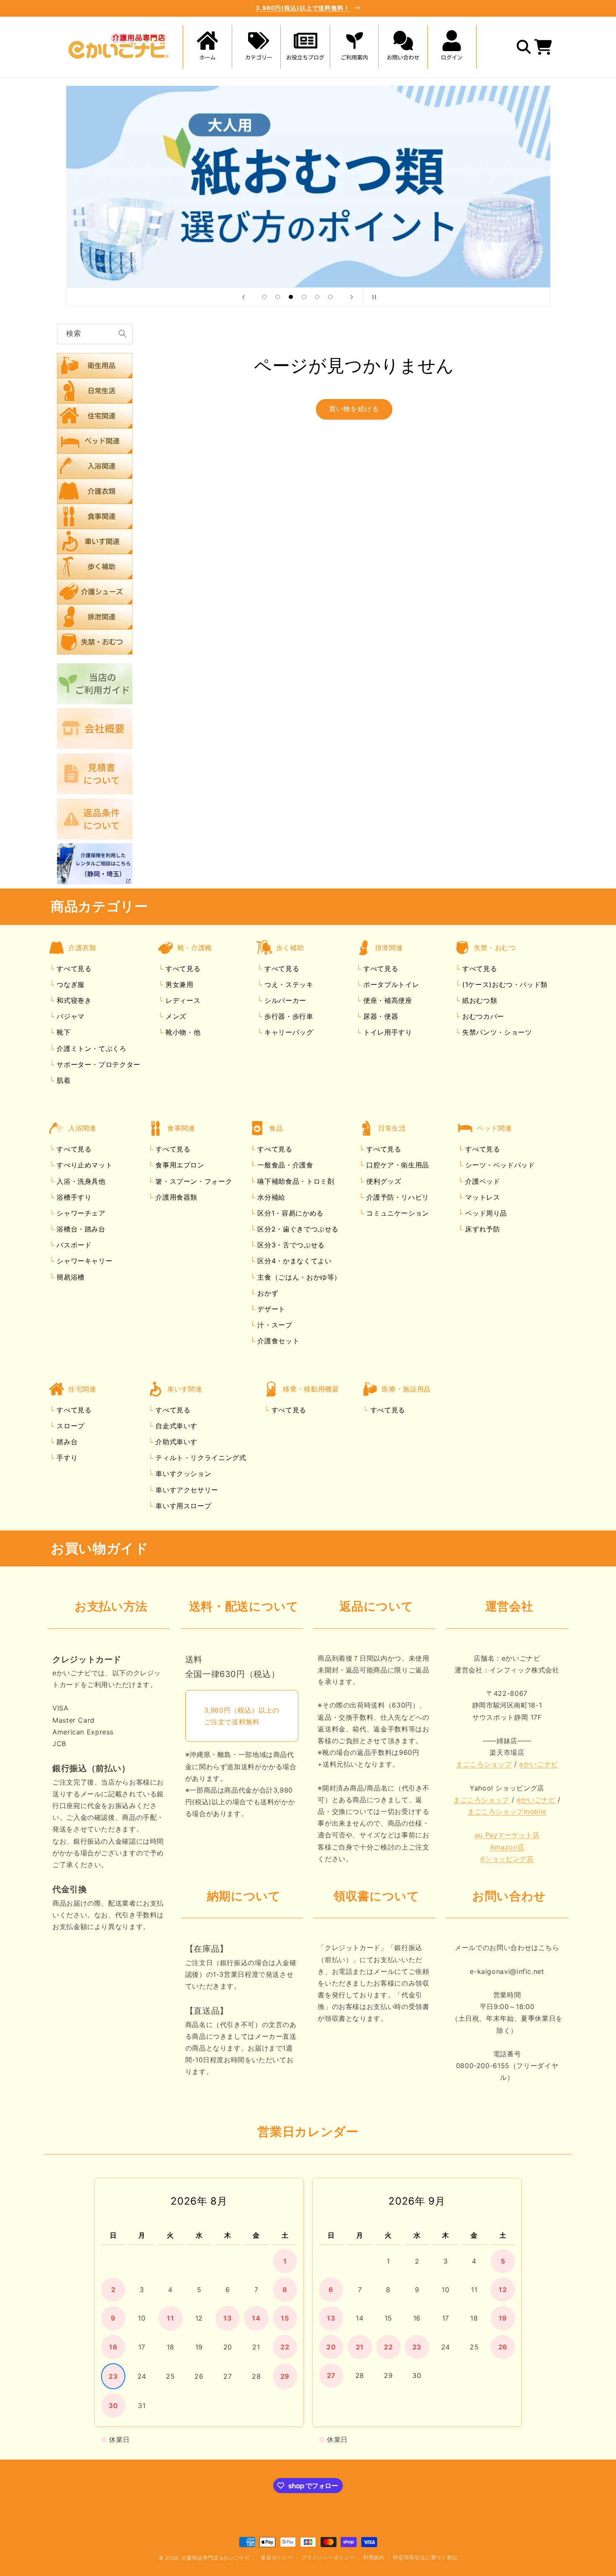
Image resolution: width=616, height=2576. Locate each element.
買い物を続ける (354, 409)
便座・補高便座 (386, 1001)
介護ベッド (482, 1181)
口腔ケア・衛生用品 (397, 1165)
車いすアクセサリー (186, 1490)
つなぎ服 (70, 984)
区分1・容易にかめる (289, 1213)
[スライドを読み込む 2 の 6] (278, 297)
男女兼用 (178, 984)
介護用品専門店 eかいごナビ (216, 2558)
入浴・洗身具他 (80, 1181)
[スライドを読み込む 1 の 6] (264, 297)
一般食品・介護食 (284, 1165)
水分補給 (270, 1197)
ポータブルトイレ (390, 984)
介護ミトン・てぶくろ (91, 1048)
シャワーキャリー (84, 1261)
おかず (267, 1293)
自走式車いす (175, 1426)
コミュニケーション (397, 1213)
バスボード (73, 1245)
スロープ (70, 1426)
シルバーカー (284, 1001)
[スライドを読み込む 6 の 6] (331, 297)
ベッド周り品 (485, 1213)
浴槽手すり (73, 1197)
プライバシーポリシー (328, 2558)
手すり (66, 1458)
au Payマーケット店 (507, 1835)
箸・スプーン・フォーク (193, 1181)
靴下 (63, 1033)
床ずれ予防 (482, 1229)
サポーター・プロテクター (97, 1064)
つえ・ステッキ (287, 984)
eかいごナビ (539, 1765)
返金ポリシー (277, 2558)
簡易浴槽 (70, 1277)
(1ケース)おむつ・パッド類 (503, 984)
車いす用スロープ (182, 1506)
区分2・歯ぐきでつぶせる (297, 1229)
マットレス (482, 1197)
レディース (182, 1001)
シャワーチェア (80, 1213)
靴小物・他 (182, 1033)
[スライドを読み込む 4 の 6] (304, 297)
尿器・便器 (379, 1017)
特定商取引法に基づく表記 (425, 2558)
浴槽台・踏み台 (80, 1229)
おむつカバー (482, 1017)
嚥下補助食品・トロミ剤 (295, 1181)
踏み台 (66, 1442)
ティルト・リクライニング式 (200, 1458)
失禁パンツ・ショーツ (496, 1033)
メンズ (175, 1017)
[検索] (122, 334)
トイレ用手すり (386, 1033)
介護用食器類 (175, 1197)
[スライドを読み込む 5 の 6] (317, 297)
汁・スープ (274, 1325)
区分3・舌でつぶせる (290, 1245)
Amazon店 (507, 1847)
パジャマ (70, 1017)
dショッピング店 (507, 1859)
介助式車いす (175, 1442)
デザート (270, 1309)
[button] (256, 47)
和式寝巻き (73, 1001)
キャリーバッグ (287, 1033)
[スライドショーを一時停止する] (373, 297)
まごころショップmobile (507, 1812)
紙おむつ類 (478, 1001)
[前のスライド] (243, 297)
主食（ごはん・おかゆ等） (298, 1277)
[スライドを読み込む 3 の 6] (291, 297)
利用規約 (374, 2558)
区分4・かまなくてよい (294, 1261)
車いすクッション (182, 1474)
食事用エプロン (179, 1165)
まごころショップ (484, 1765)
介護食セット (277, 1341)
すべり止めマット (84, 1165)
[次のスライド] (352, 297)
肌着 (63, 1080)
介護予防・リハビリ (397, 1197)
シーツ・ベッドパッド (499, 1165)
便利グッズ (383, 1181)
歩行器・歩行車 (287, 1017)
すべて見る (74, 969)
